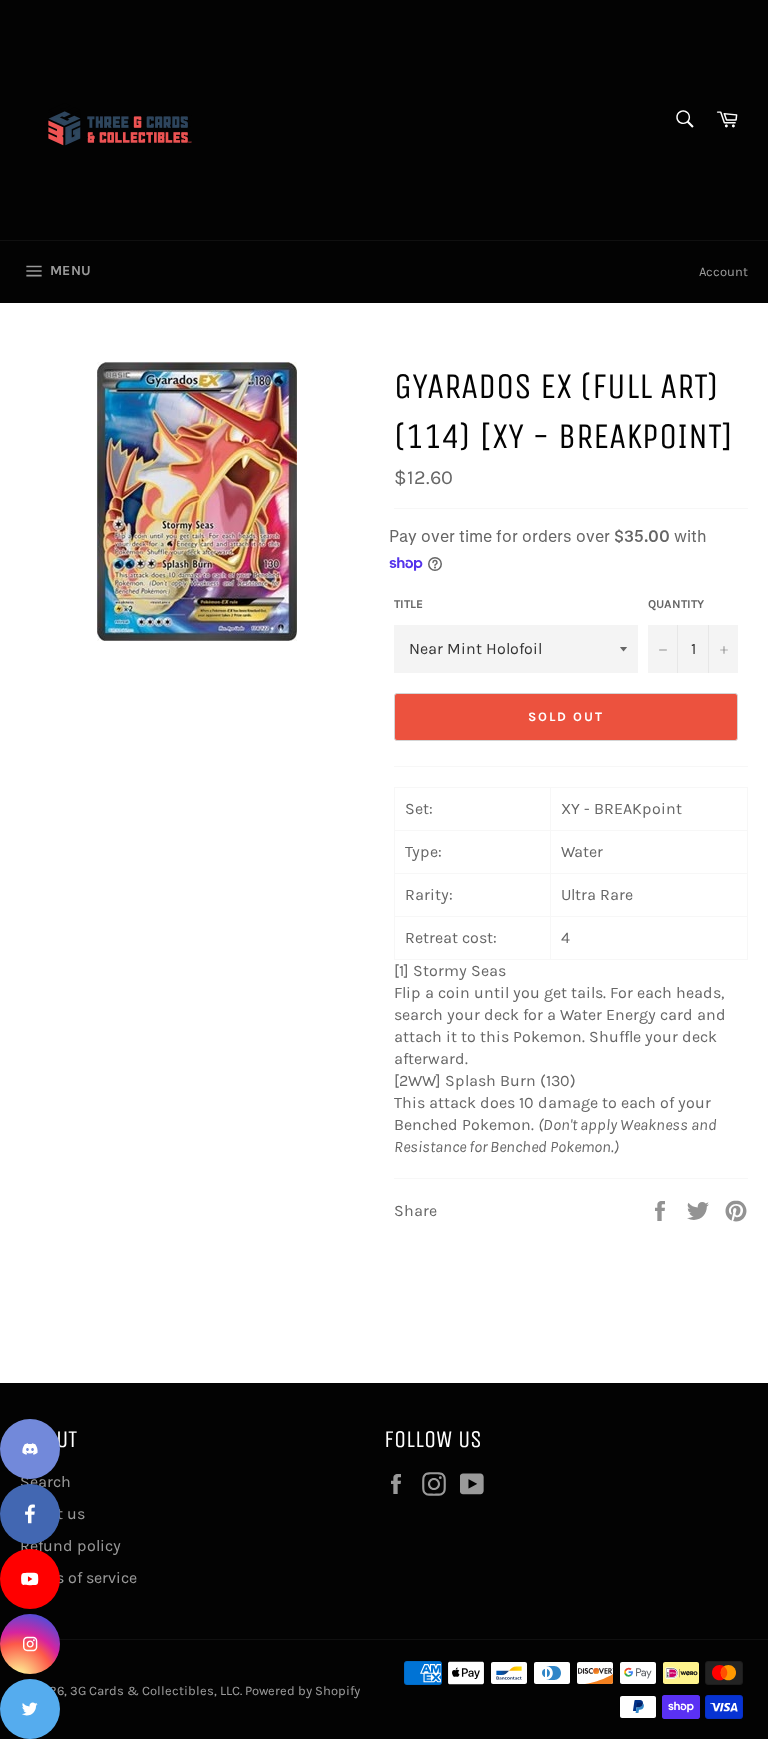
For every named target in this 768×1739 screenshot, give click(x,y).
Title (408, 604)
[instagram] (30, 1644)
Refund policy (70, 1545)
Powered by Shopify (302, 1690)
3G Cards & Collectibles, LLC (155, 1690)
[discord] (30, 1449)
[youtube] (30, 1579)
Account (723, 271)
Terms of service (78, 1577)
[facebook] (30, 1514)
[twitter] (30, 1709)
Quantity (676, 604)
